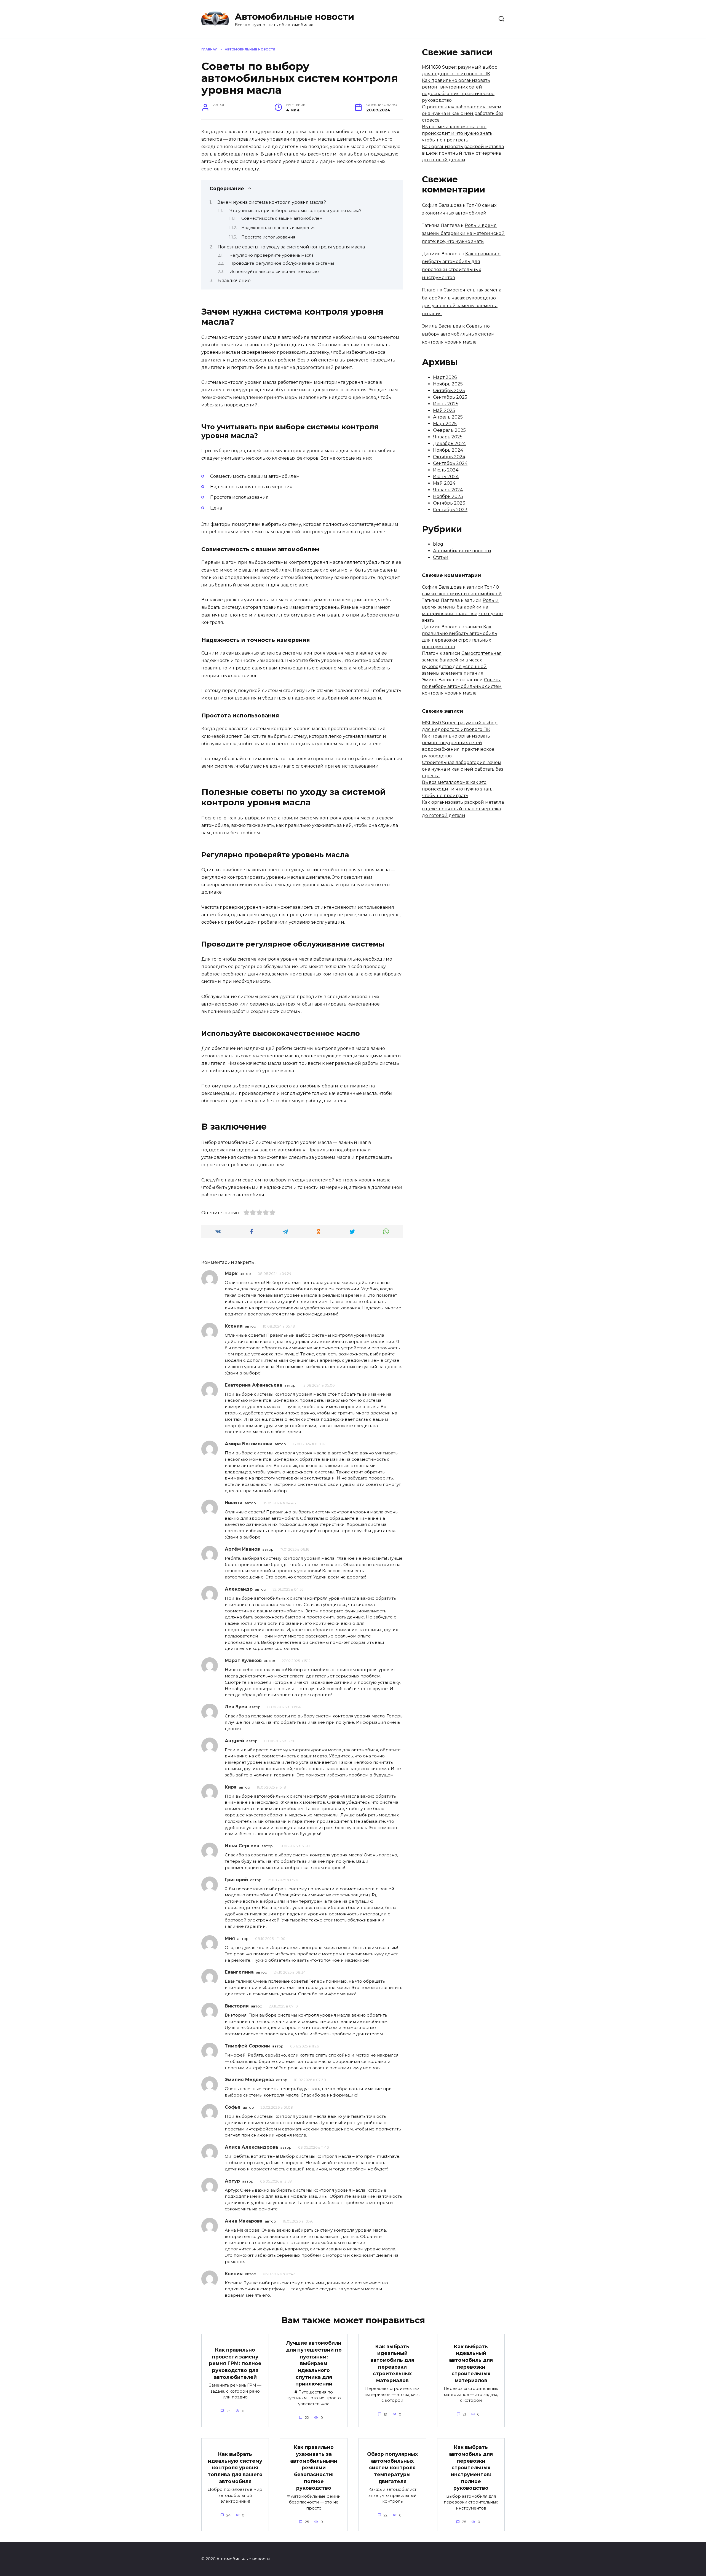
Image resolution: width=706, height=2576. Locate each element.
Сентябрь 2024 (450, 463)
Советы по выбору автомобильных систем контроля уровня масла (458, 334)
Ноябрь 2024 (448, 450)
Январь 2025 (448, 437)
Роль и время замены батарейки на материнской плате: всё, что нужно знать (463, 233)
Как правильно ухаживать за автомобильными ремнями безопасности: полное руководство (314, 2468)
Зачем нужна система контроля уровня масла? (272, 202)
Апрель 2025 (448, 417)
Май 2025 (444, 410)
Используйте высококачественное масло (274, 272)
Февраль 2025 (449, 430)
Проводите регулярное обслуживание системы (282, 263)
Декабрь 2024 (449, 443)
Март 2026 (445, 377)
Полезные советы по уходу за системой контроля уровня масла (291, 247)
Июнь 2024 (446, 477)
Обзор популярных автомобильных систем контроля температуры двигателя (392, 2468)
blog (438, 544)
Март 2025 (445, 424)
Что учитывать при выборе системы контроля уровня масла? (295, 211)
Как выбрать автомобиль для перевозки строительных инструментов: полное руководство (471, 2468)
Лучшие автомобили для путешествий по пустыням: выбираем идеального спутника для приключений (314, 2363)
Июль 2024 (446, 470)
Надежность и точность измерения (278, 228)
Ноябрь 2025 (448, 384)
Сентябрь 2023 (450, 510)
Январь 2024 (448, 490)
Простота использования (268, 237)
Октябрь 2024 (449, 457)
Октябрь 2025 (449, 391)
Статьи (441, 557)
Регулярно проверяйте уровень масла (272, 255)
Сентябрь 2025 (450, 397)
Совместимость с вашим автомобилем (282, 218)
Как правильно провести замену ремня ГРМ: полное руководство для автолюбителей (235, 2363)
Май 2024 (444, 483)
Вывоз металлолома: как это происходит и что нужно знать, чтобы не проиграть (458, 133)
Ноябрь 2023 (448, 496)
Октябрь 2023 (449, 503)
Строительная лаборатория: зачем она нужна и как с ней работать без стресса (463, 113)
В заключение (234, 281)
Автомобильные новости (294, 17)
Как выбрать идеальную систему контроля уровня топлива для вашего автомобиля (235, 2468)
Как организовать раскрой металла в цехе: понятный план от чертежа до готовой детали (463, 153)
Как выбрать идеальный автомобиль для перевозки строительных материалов (392, 2363)
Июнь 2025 (446, 404)
